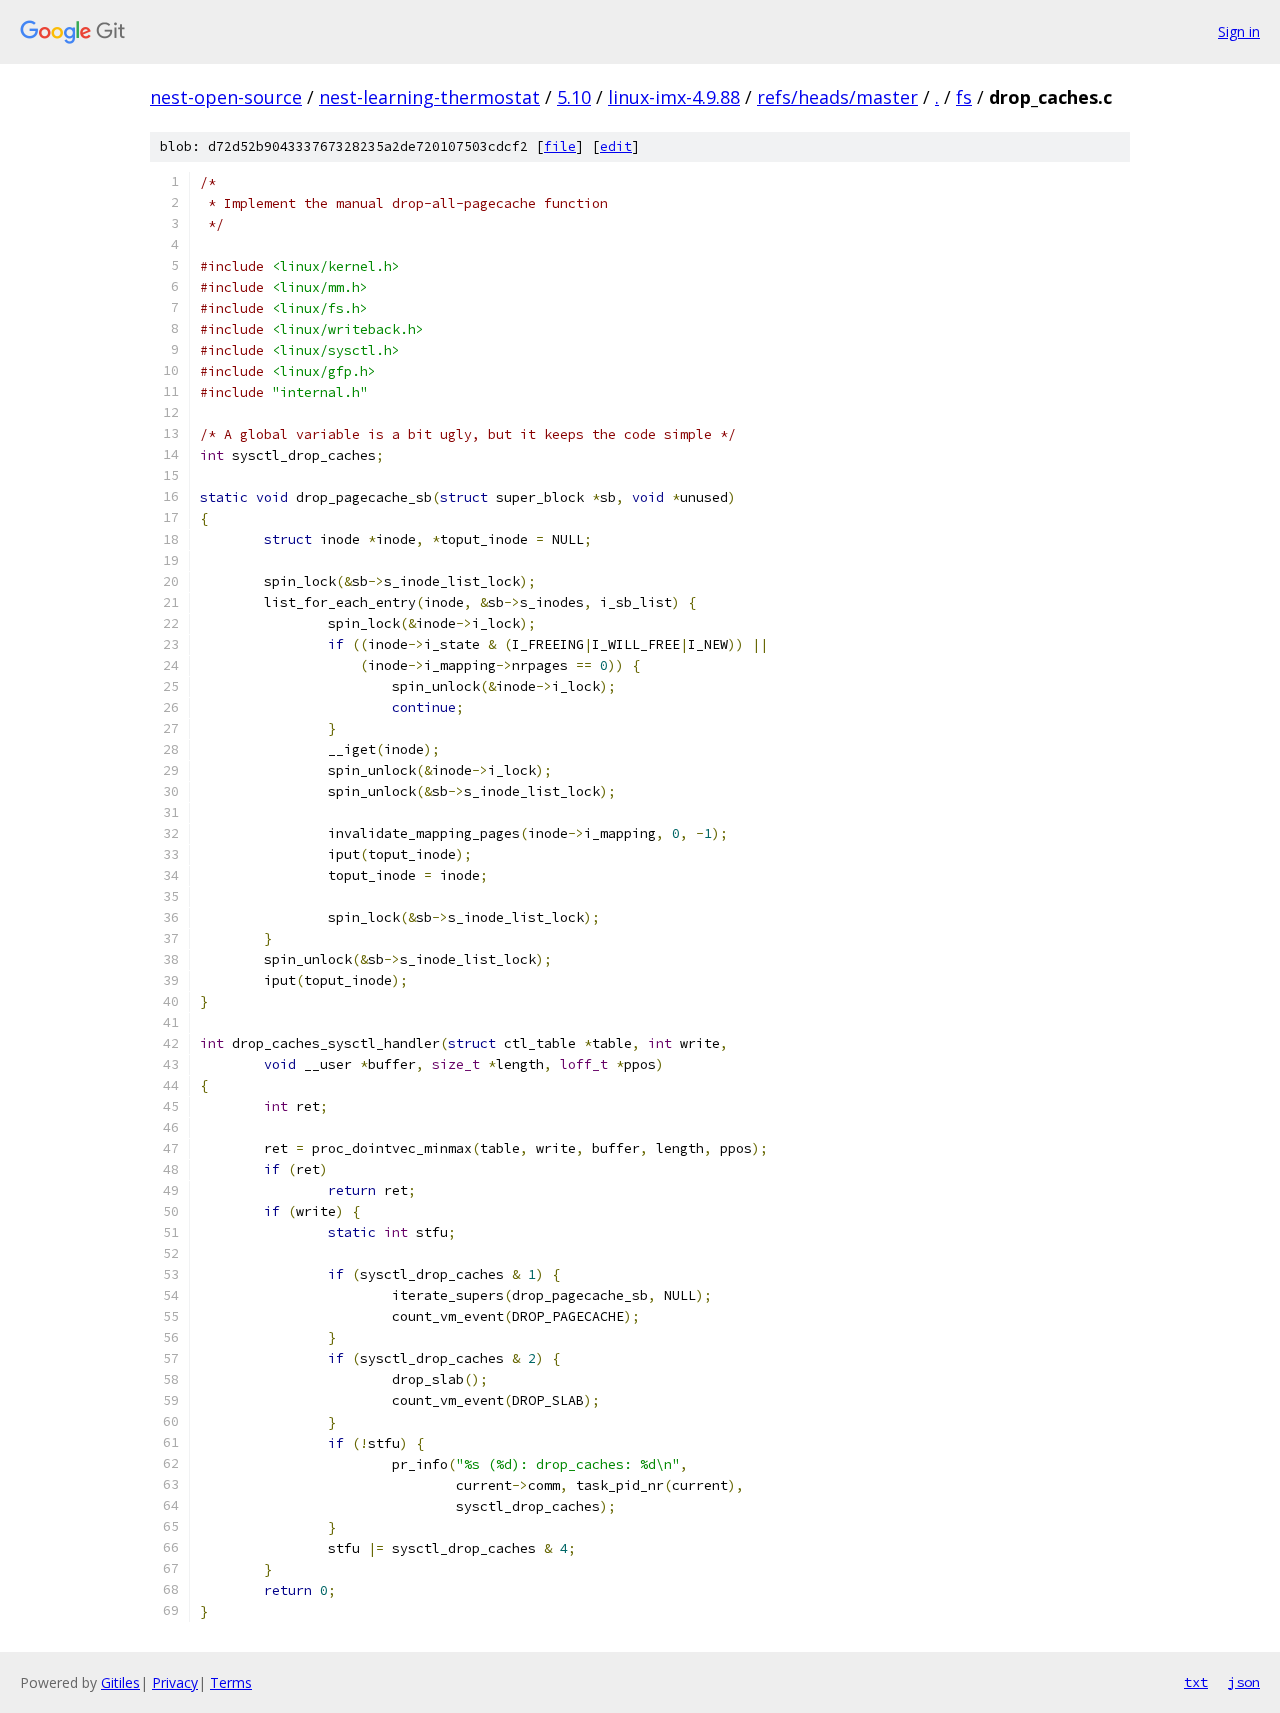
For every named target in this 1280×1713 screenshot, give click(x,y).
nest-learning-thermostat (429, 97)
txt (1196, 1682)
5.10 (574, 97)
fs (964, 97)
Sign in (1239, 31)
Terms (231, 1682)
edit (616, 146)
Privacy (175, 1682)
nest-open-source (226, 97)
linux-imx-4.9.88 (674, 97)
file (560, 146)
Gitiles (120, 1682)
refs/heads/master (837, 97)
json (1244, 1682)
